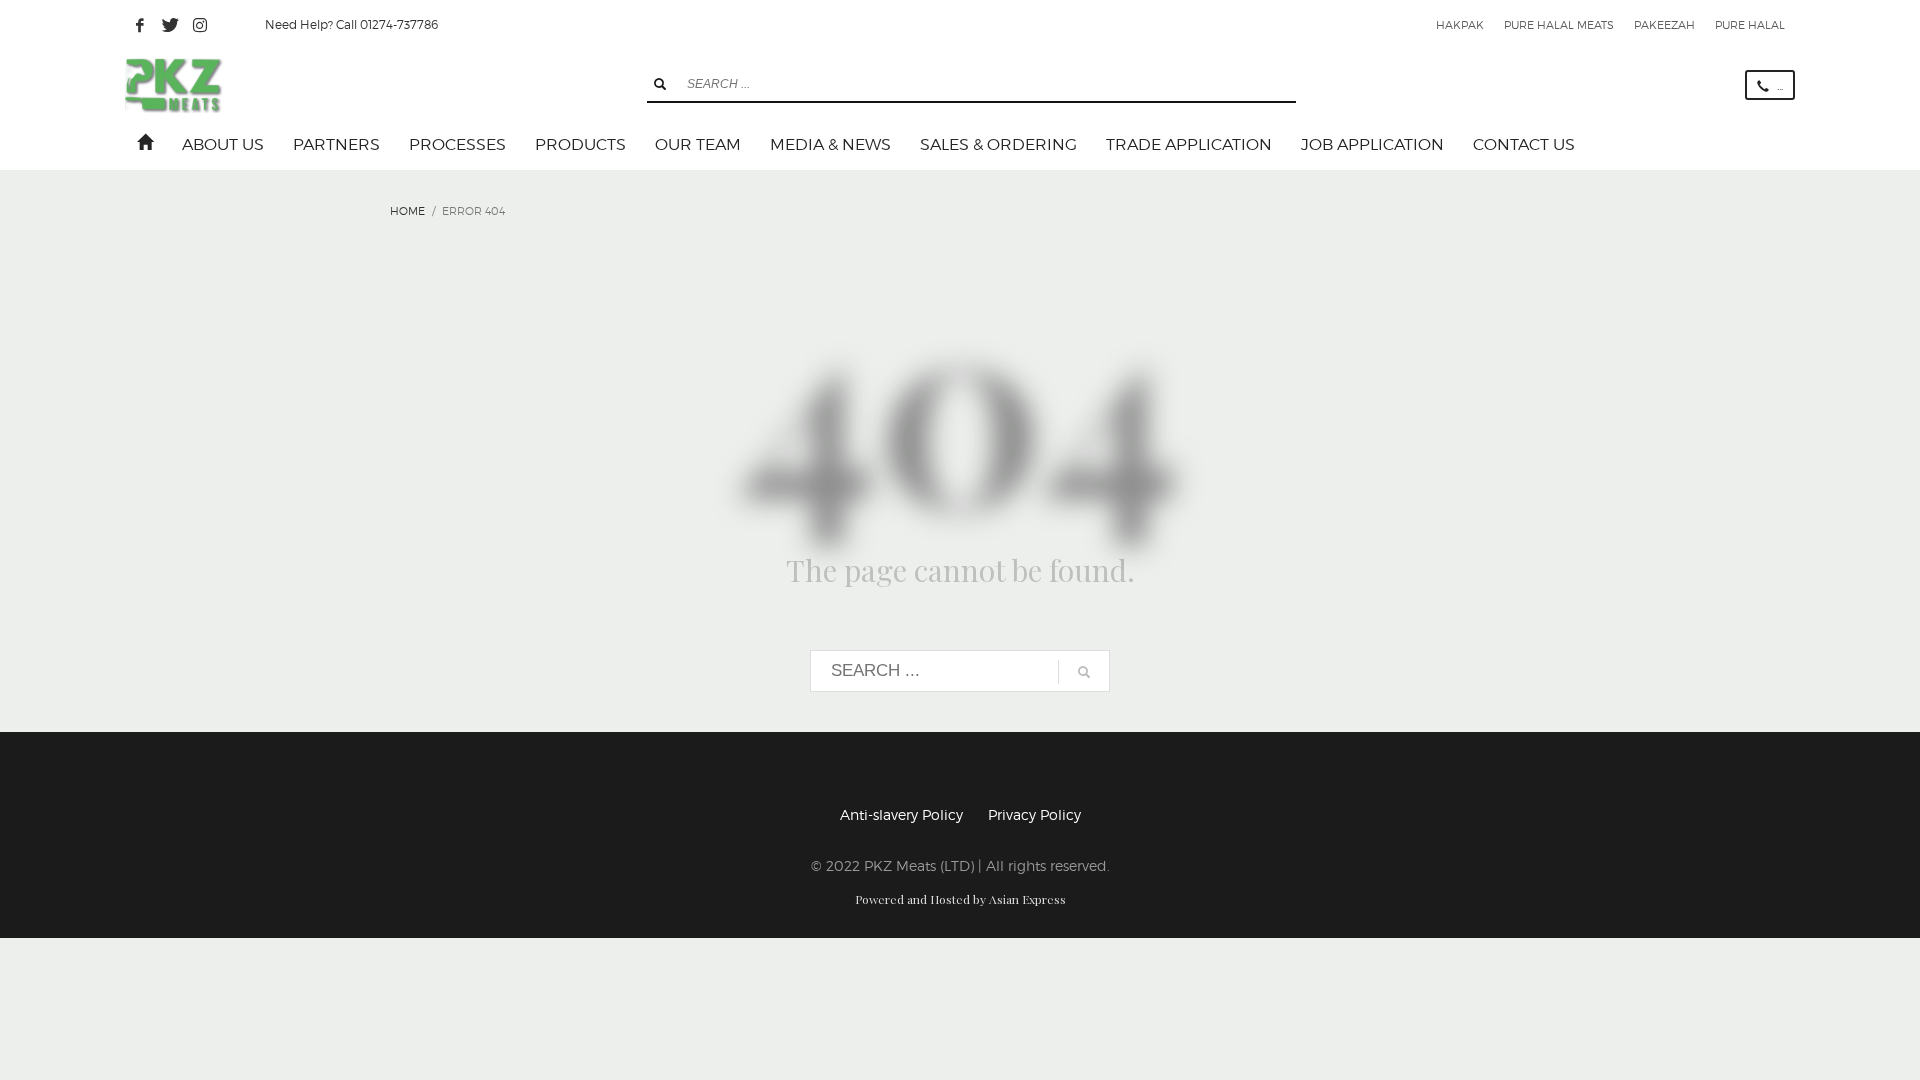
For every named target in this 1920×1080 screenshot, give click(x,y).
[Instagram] (200, 25)
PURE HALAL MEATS (1559, 25)
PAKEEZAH (1664, 25)
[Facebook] (140, 25)
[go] (660, 84)
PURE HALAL (1750, 25)
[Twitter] (170, 25)
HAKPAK (1460, 25)
